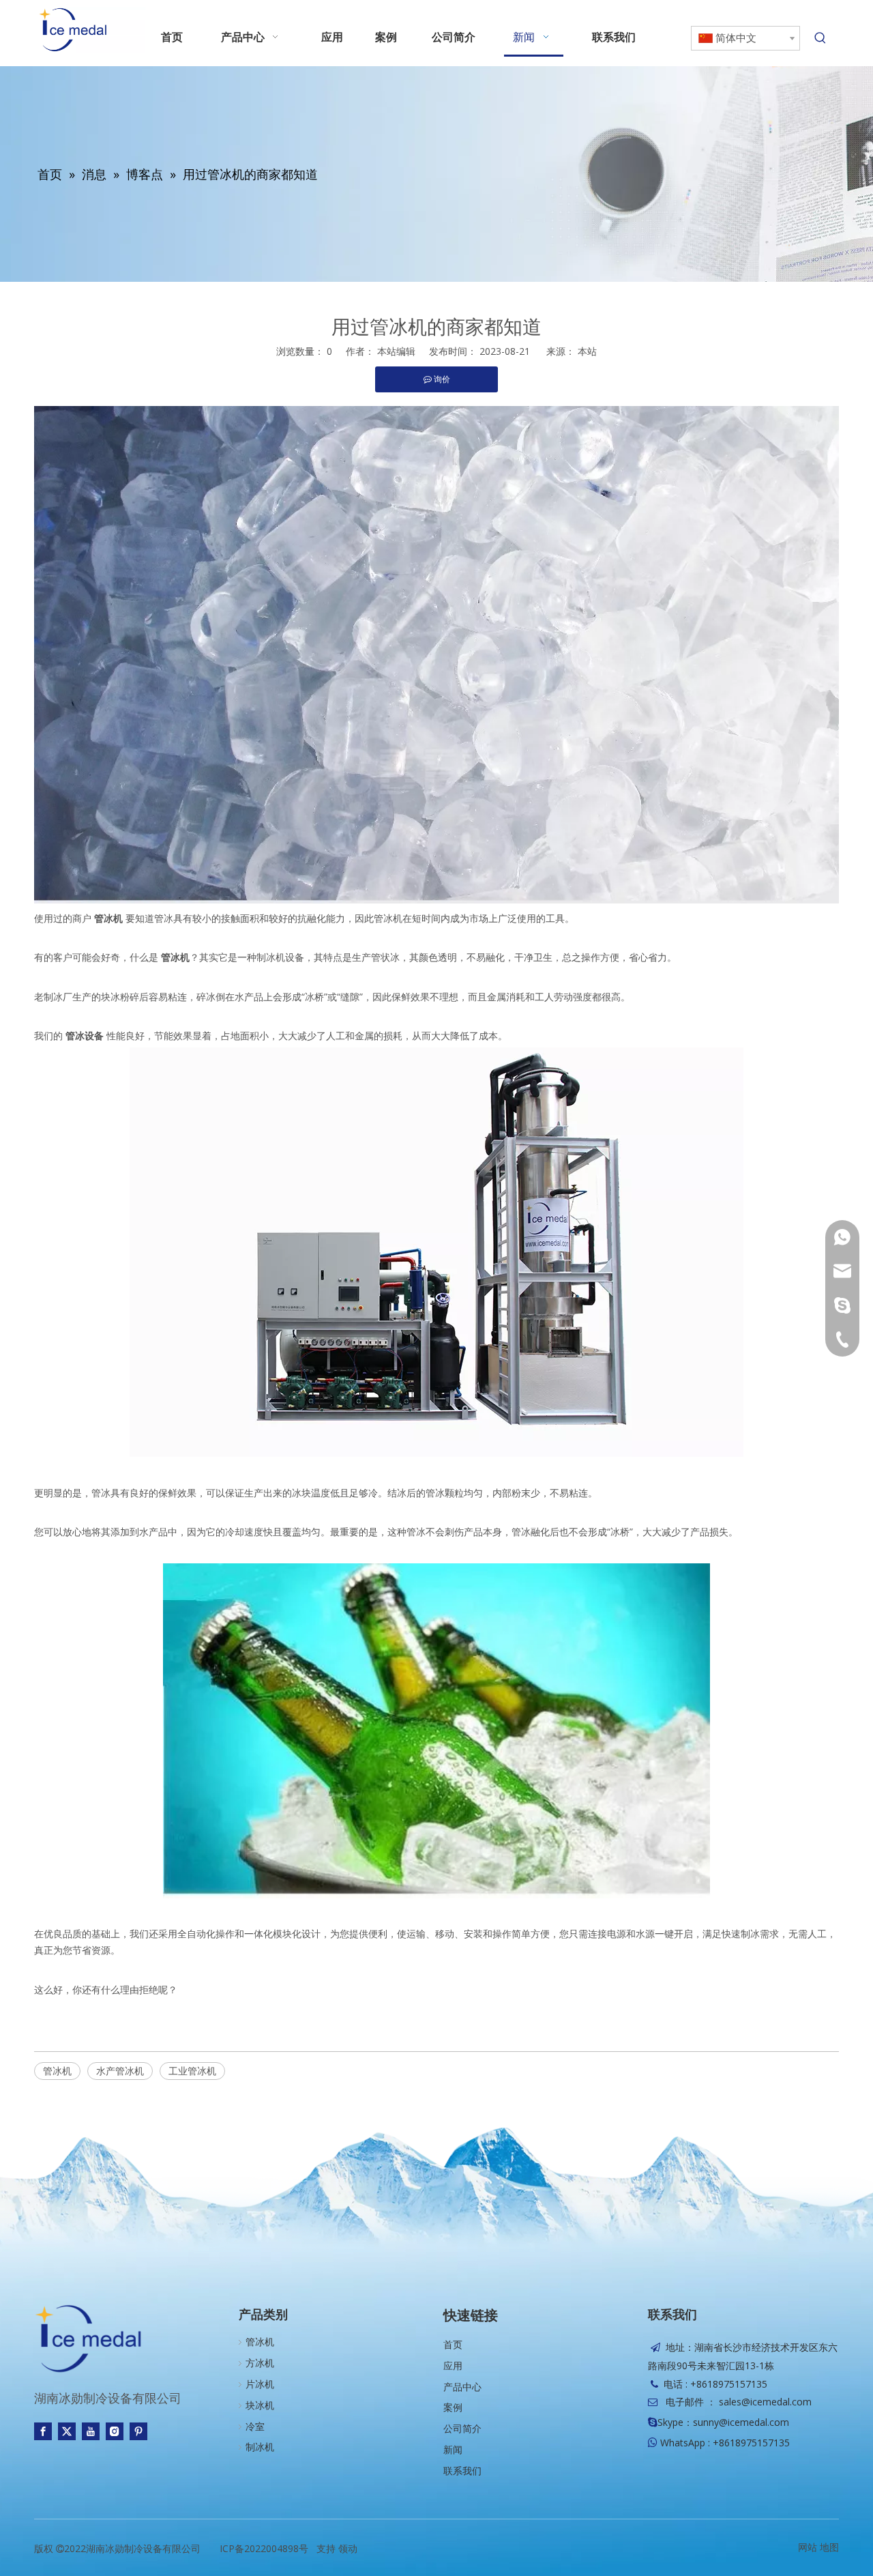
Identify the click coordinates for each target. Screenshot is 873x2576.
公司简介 (462, 2428)
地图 (829, 2547)
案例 (453, 2407)
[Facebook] (43, 2431)
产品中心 (462, 2387)
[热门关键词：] (820, 38)
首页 (453, 2344)
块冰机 (260, 2405)
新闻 (453, 2449)
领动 (348, 2548)
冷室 (255, 2426)
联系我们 (462, 2471)
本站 (587, 351)
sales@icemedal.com (765, 2402)
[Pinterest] (138, 2431)
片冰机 (260, 2384)
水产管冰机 (120, 2071)
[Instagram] (115, 2431)
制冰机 (260, 2447)
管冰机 (57, 2071)
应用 (453, 2365)
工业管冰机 (192, 2071)
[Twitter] (67, 2431)
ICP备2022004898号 (264, 2548)
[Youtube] (91, 2431)
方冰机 (260, 2363)
